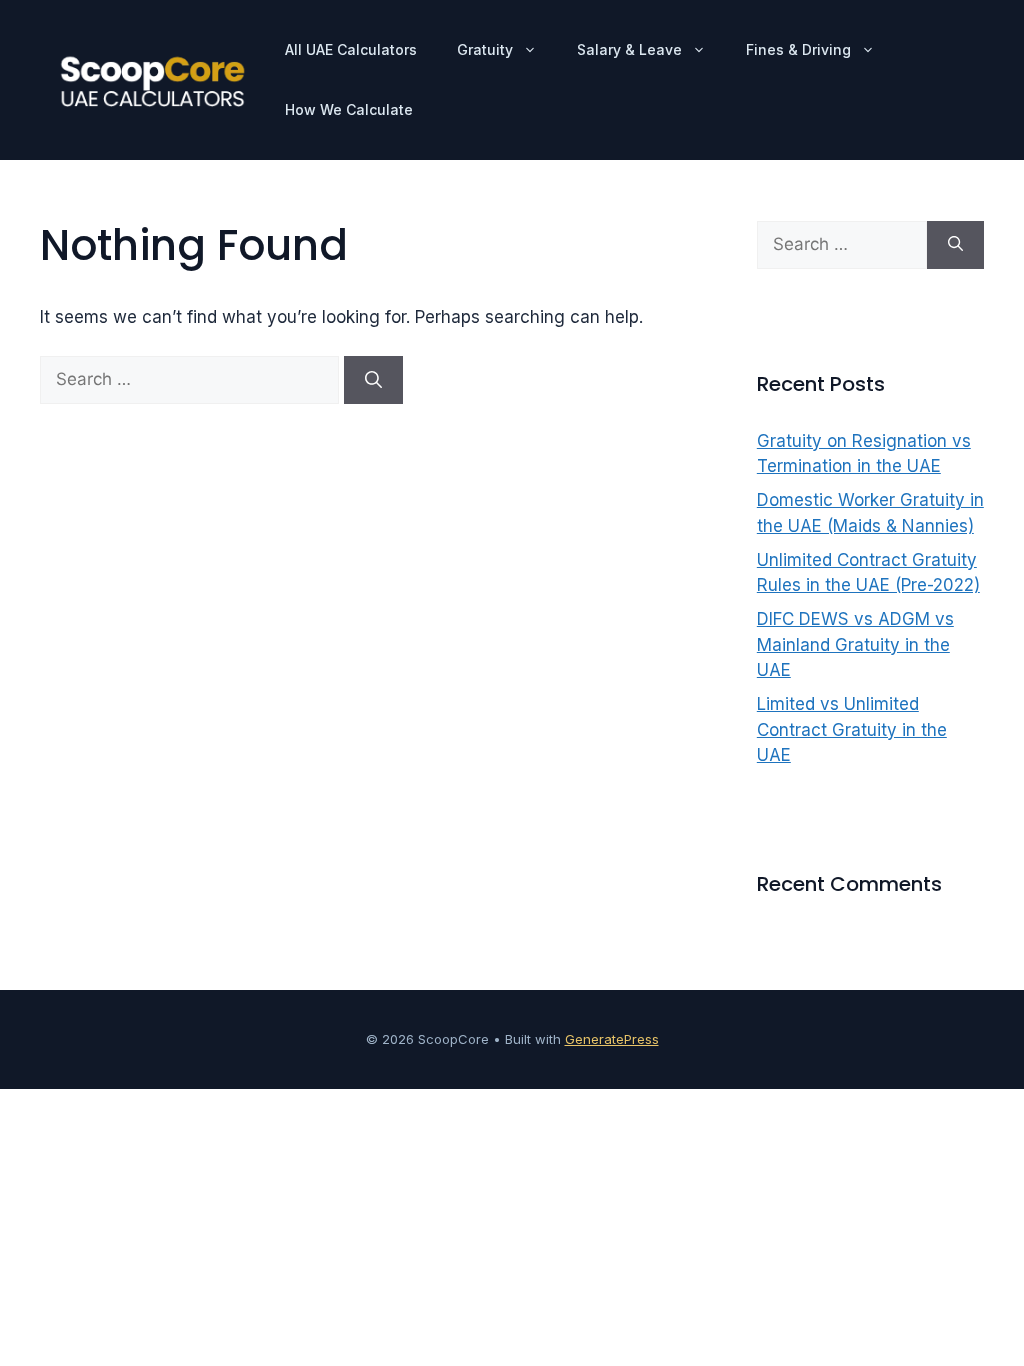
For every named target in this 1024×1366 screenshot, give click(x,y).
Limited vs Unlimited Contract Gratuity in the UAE (852, 729)
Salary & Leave (629, 49)
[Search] (373, 380)
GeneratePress (612, 1039)
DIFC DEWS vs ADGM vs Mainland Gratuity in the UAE (855, 644)
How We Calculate (349, 109)
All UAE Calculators (351, 49)
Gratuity (485, 49)
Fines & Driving (798, 49)
